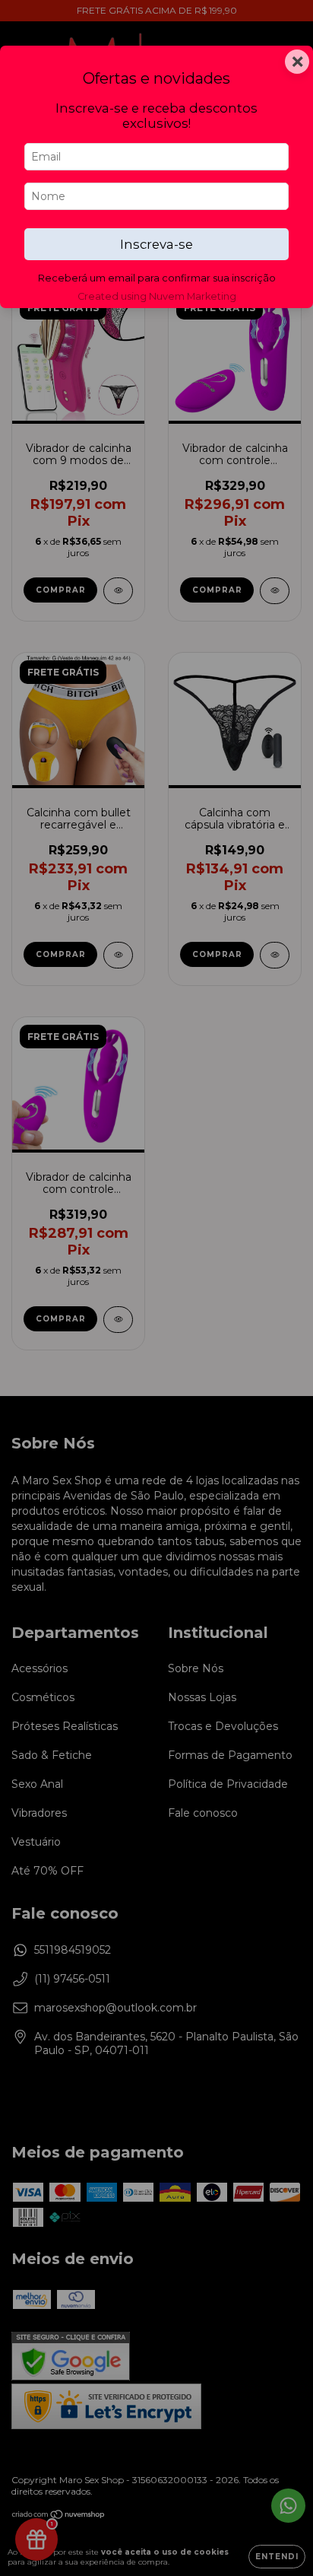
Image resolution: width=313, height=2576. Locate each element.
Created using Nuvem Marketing (157, 296)
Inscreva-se (156, 244)
